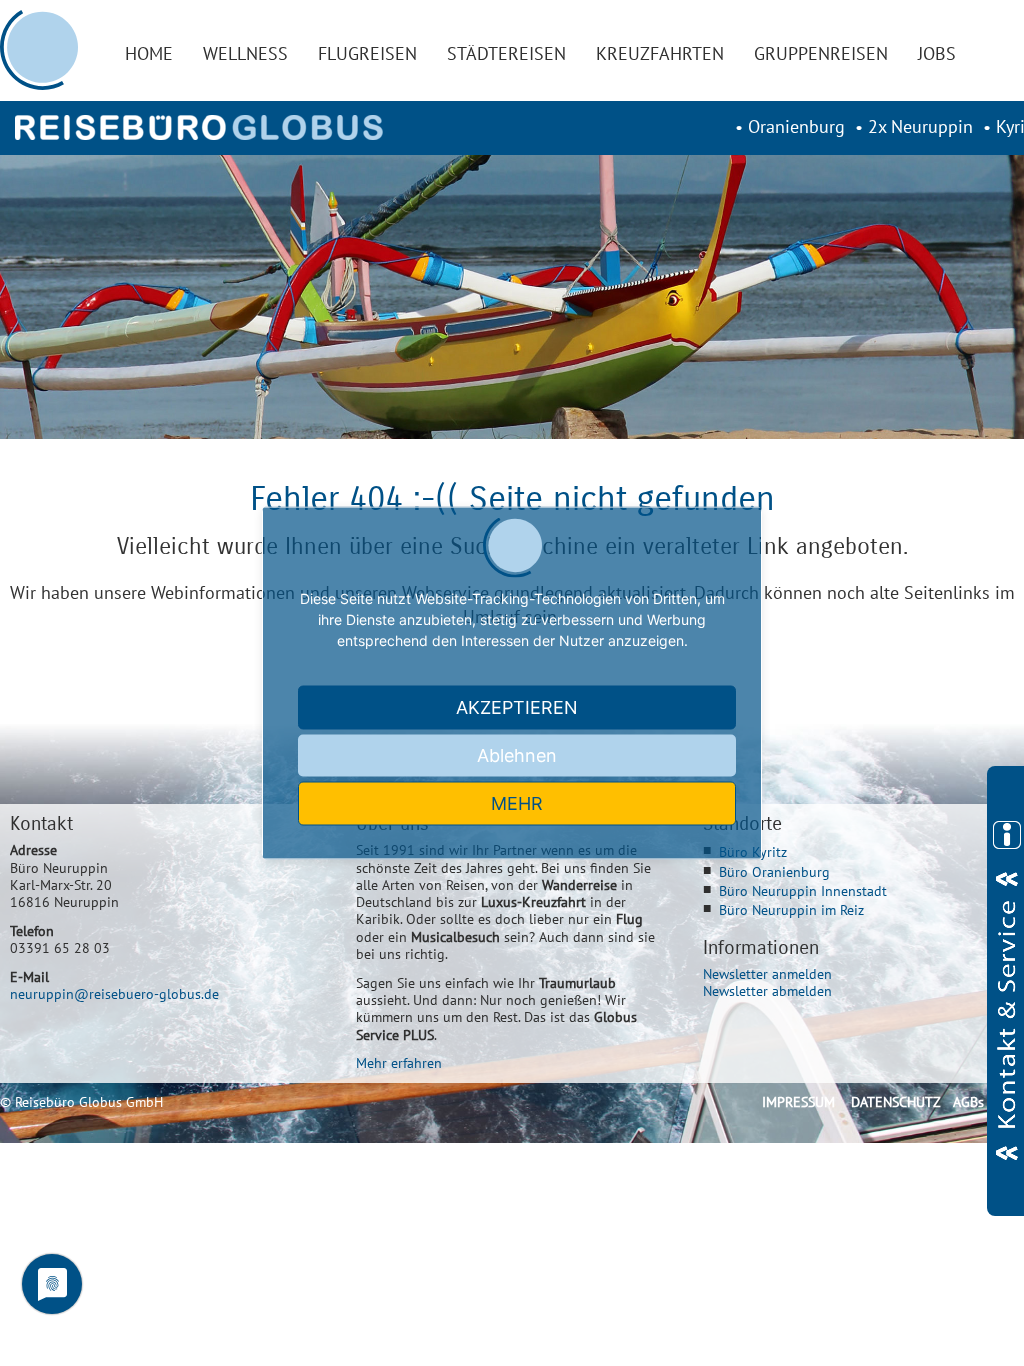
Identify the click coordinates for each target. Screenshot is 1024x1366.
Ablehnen (517, 755)
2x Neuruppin (920, 126)
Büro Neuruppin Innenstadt (803, 890)
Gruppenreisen (821, 53)
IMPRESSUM (798, 1101)
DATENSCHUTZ (896, 1101)
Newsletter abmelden (767, 990)
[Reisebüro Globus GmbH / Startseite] (40, 50)
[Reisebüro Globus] (199, 127)
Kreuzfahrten (660, 53)
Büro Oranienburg (774, 871)
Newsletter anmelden (767, 973)
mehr (517, 803)
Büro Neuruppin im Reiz (791, 909)
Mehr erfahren (399, 1062)
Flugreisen (367, 53)
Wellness (245, 53)
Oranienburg (796, 126)
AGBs (968, 1101)
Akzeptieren (517, 707)
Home (149, 53)
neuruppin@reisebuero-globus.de (114, 993)
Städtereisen (506, 53)
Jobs (937, 53)
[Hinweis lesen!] (1005, 991)
